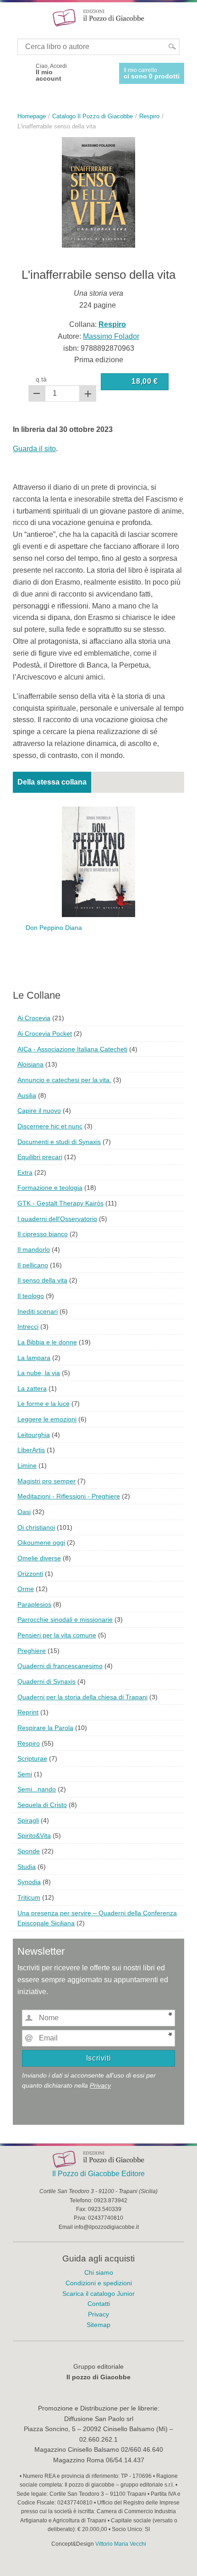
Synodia (29, 1882)
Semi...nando (37, 1789)
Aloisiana (30, 1064)
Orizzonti (30, 1574)
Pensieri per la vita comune (57, 1635)
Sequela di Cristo (42, 1805)
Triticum (29, 1897)
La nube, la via (39, 1373)
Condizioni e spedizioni (99, 2283)
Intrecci (28, 1327)
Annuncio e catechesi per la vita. (64, 1080)
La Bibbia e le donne (47, 1342)
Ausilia (27, 1095)
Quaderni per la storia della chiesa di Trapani (82, 1697)
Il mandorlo (34, 1249)
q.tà (41, 379)
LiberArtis (31, 1450)
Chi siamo (99, 2272)
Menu (13, 17)
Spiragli (28, 1820)
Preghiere (32, 1651)
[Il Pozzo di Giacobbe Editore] (98, 17)
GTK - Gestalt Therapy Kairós (60, 1203)
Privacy (100, 2085)
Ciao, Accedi (51, 72)
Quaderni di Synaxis (47, 1681)
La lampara (34, 1358)
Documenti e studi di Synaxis (59, 1142)
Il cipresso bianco (43, 1234)
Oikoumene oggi (41, 1542)
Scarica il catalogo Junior (98, 2294)
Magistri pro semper (47, 1481)
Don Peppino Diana (54, 928)
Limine (27, 1465)
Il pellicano (33, 1265)
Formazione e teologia (50, 1188)
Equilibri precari (40, 1157)
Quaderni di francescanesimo (60, 1666)
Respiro (29, 1743)
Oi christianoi (36, 1527)
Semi (25, 1774)
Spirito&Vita (34, 1835)
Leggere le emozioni (47, 1419)
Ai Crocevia (34, 1018)
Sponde (29, 1851)
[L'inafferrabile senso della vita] (98, 192)
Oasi (24, 1512)
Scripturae (32, 1758)
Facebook (21, 72)
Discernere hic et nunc (50, 1126)
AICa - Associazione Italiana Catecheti (72, 1049)
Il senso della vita (42, 1280)
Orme (26, 1589)
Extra (25, 1172)
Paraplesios (34, 1604)
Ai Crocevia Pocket (45, 1034)
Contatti (99, 2304)
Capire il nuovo (39, 1111)
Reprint (28, 1712)
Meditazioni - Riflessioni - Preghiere (69, 1496)
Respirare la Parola (45, 1728)
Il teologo (31, 1296)
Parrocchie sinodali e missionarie (65, 1620)
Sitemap (98, 2325)
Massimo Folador (111, 336)
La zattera (32, 1388)
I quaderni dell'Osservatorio (57, 1219)
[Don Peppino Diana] (98, 861)
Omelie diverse (39, 1558)
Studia (27, 1867)
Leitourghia (34, 1435)
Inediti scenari (38, 1311)
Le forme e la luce (44, 1404)
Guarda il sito (34, 449)
